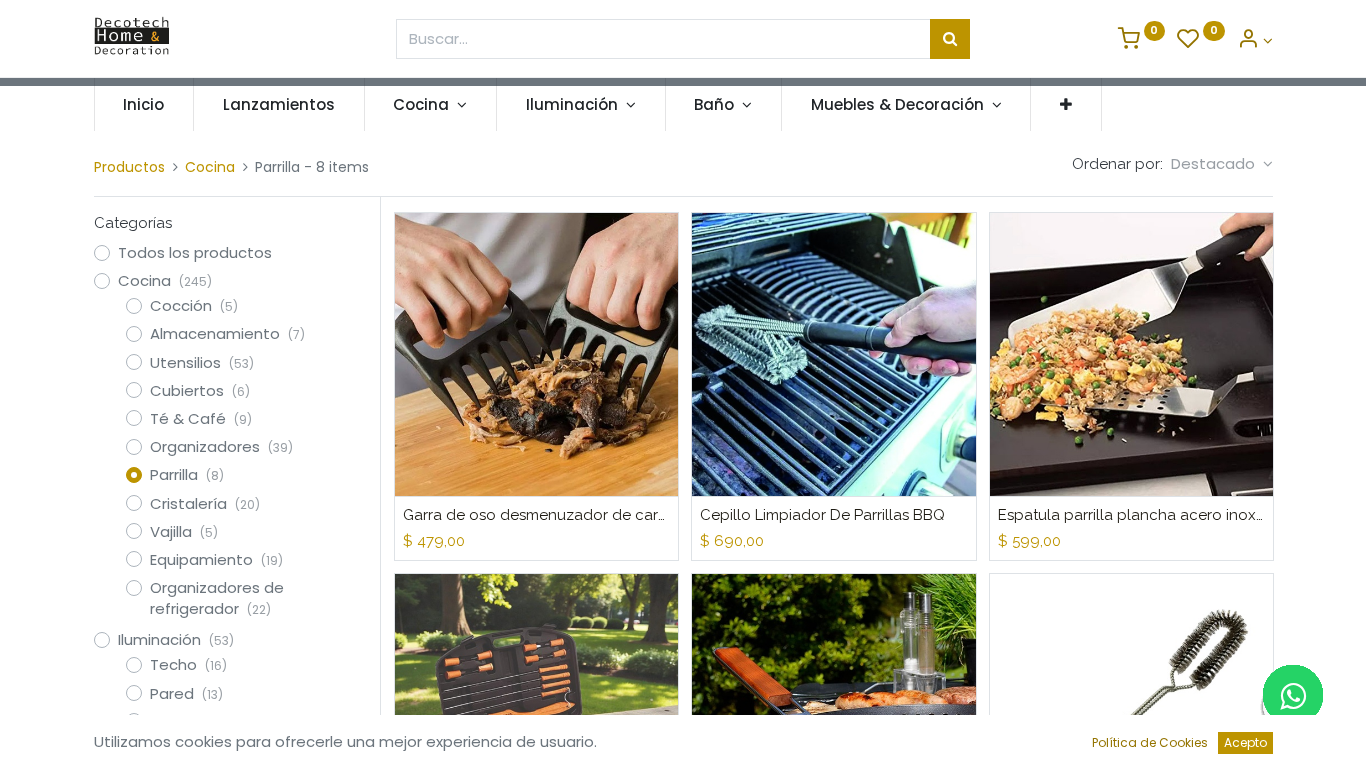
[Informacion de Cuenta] (1255, 40)
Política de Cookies (1150, 742)
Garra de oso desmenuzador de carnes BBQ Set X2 (536, 515)
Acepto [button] (1245, 742)
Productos (129, 167)
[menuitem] (144, 104)
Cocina (210, 167)
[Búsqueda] (950, 39)
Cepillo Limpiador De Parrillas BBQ (822, 515)
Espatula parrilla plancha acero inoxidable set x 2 (1131, 515)
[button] (1066, 104)
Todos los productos (195, 252)
